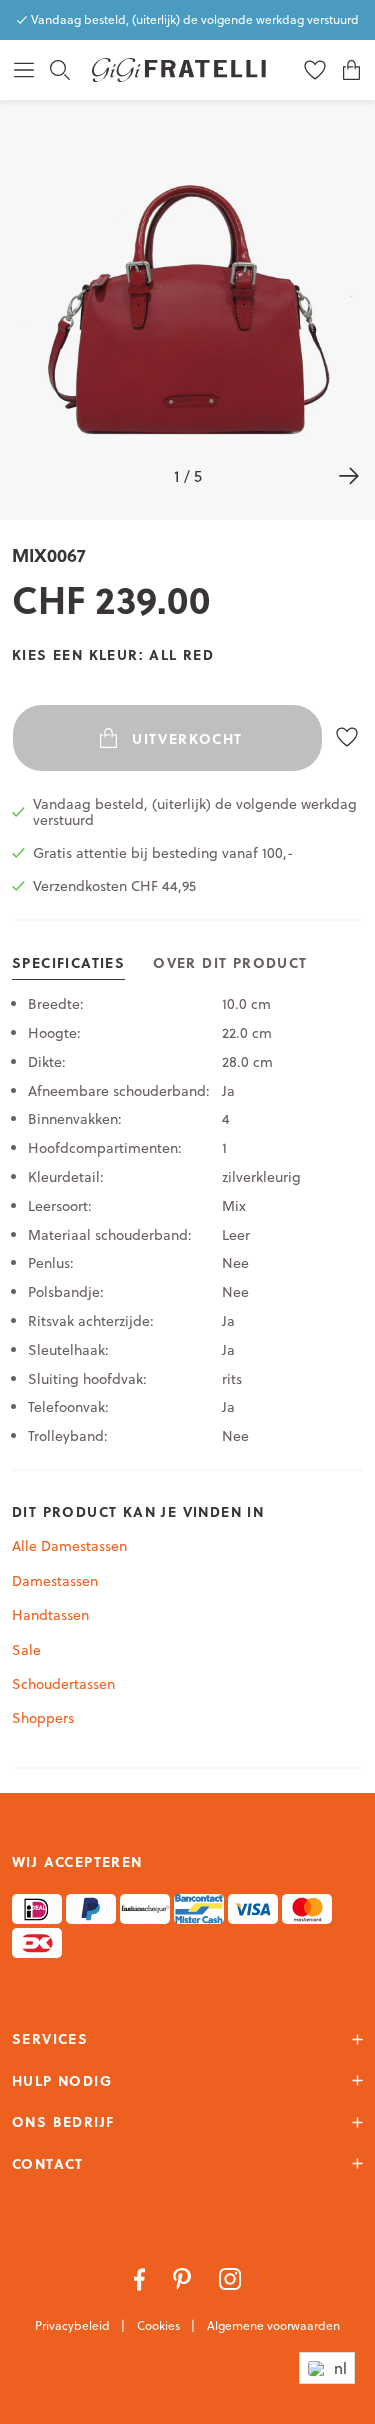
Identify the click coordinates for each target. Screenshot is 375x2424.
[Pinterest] (184, 2278)
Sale (26, 1650)
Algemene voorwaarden (273, 2325)
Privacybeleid (74, 2325)
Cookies (160, 2325)
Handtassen (50, 1615)
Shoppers (43, 1718)
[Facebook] (141, 2278)
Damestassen (55, 1581)
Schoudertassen (63, 1684)
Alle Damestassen (69, 1546)
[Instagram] (230, 2278)
